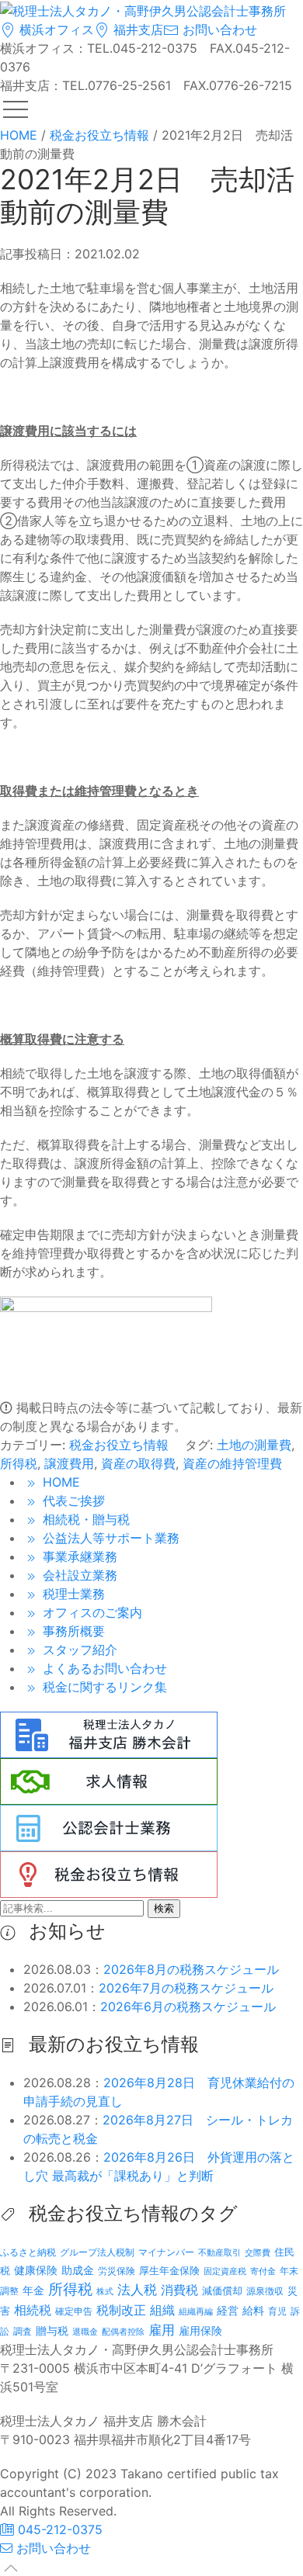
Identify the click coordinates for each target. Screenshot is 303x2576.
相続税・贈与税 (84, 1519)
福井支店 (136, 29)
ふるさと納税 (28, 2252)
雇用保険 (200, 2330)
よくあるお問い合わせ (103, 1668)
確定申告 (74, 2311)
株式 (105, 2292)
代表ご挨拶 (72, 1501)
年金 (33, 2290)
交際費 (258, 2253)
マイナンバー (166, 2252)
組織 (162, 2310)
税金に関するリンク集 (103, 1687)
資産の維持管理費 (232, 1463)
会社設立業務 (78, 1575)
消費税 (179, 2290)
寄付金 (263, 2271)
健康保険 (36, 2270)
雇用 (162, 2330)
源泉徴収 (265, 2291)
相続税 (33, 2310)
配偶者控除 (123, 2332)
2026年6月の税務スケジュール (188, 2006)
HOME (59, 1482)
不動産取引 (219, 2253)
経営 (228, 2310)
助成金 (78, 2270)
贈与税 (52, 2330)
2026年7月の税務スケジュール (186, 1988)
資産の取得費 (138, 1463)
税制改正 (121, 2310)
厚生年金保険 (169, 2270)
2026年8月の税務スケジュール (191, 1969)
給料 (253, 2310)
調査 (23, 2332)
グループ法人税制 (97, 2252)
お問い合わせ (218, 29)
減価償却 (222, 2290)
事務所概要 (72, 1631)
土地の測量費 (254, 1445)
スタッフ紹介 (78, 1650)
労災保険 (117, 2271)
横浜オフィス (55, 29)
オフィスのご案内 (91, 1612)
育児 (277, 2311)
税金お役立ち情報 (119, 1445)
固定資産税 (225, 2271)
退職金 (85, 2332)
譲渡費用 (69, 1463)
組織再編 (196, 2311)
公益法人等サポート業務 (109, 1538)
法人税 (137, 2289)
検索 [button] (164, 1908)
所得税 (19, 1463)
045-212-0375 (58, 2529)
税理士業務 (72, 1594)
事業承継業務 (78, 1556)
